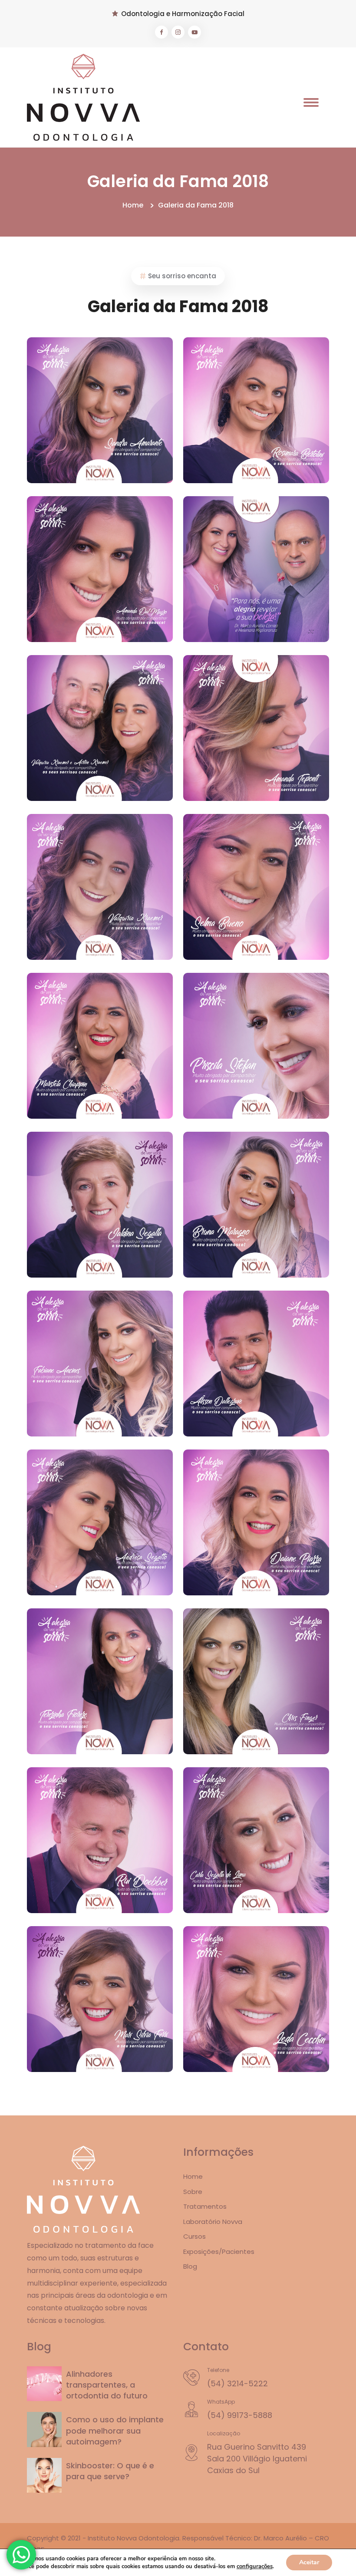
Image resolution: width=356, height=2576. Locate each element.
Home (133, 205)
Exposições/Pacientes (219, 2252)
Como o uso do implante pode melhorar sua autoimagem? (115, 2430)
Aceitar (309, 2562)
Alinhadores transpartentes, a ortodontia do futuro (107, 2385)
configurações (255, 2566)
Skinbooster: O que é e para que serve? (110, 2471)
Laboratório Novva (213, 2222)
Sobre (193, 2192)
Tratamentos (205, 2206)
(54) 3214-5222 (237, 2383)
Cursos (194, 2236)
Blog (190, 2266)
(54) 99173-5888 (240, 2415)
